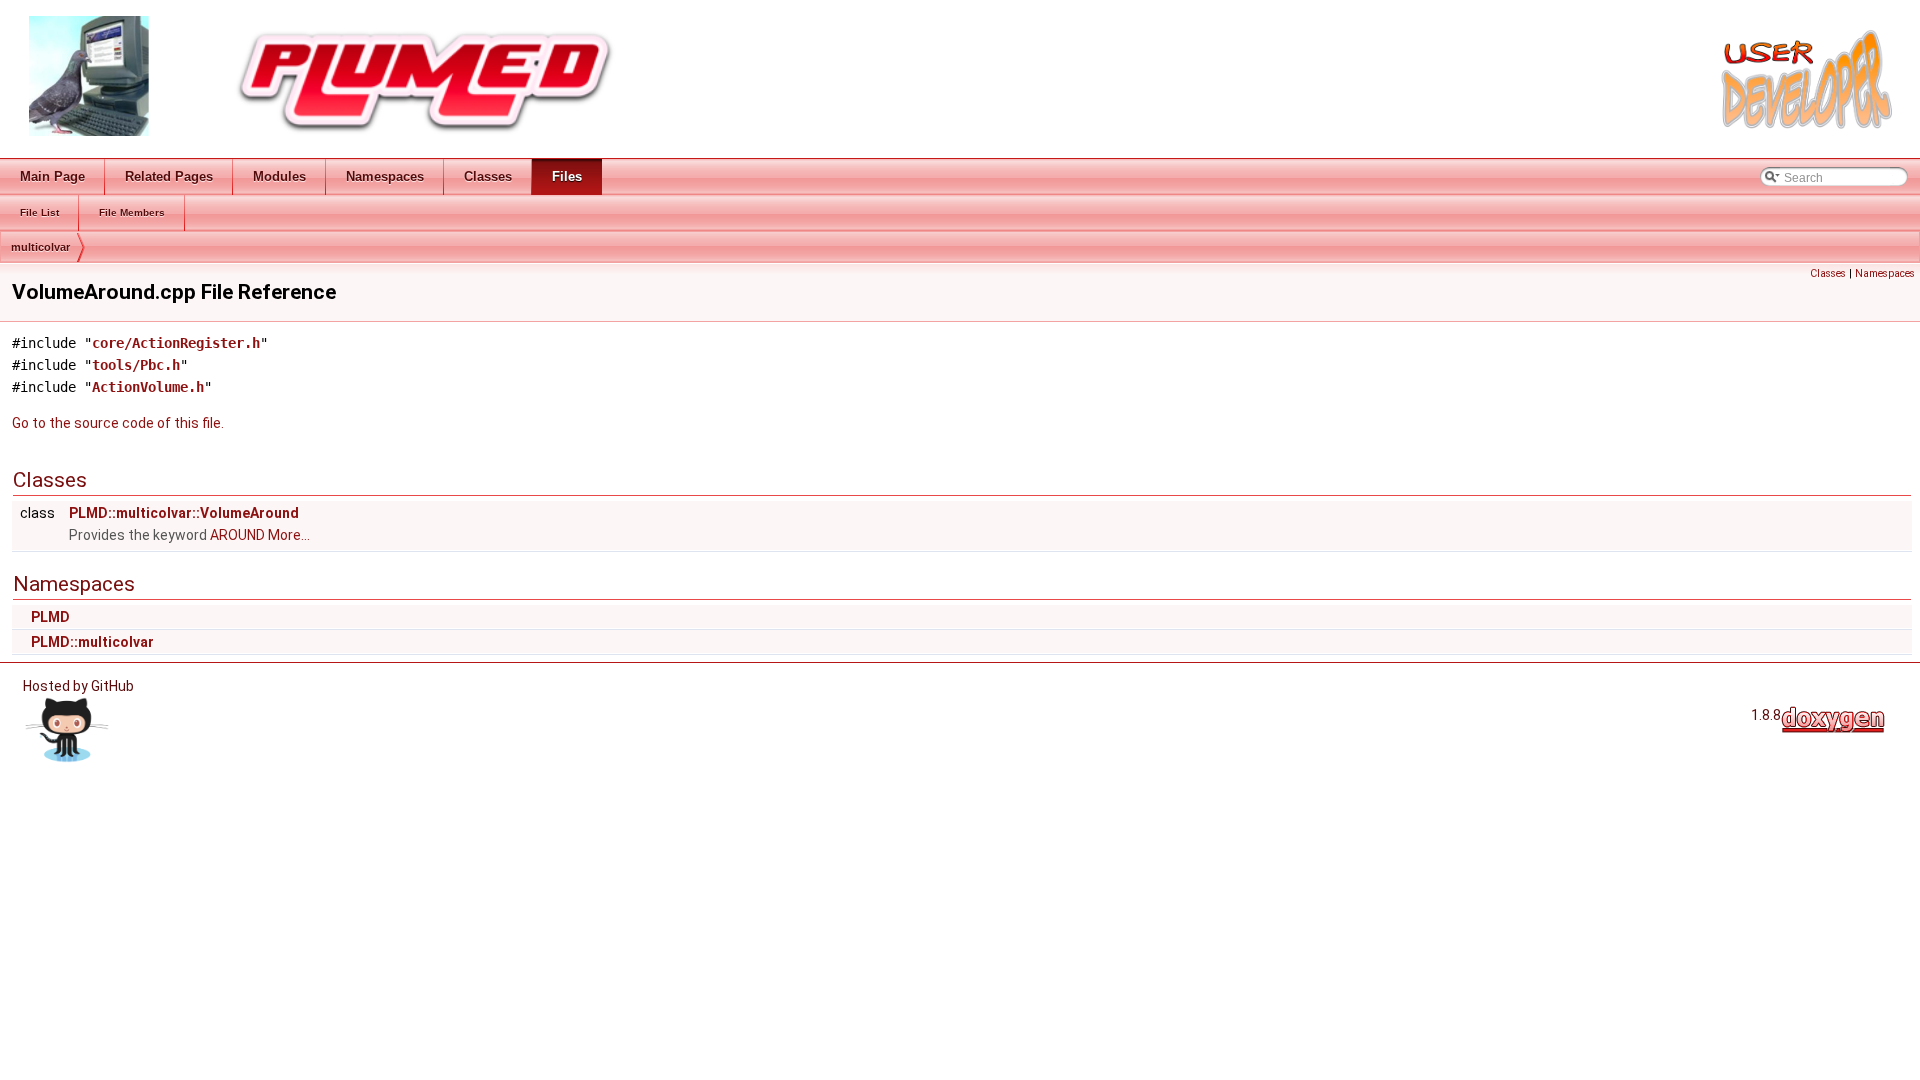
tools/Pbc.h (136, 365)
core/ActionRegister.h (176, 343)
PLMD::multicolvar (92, 642)
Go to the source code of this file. (118, 423)
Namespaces (1885, 273)
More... (289, 535)
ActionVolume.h (148, 387)
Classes (1828, 273)
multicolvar (40, 247)
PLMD (50, 617)
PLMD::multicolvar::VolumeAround (184, 513)
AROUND (239, 535)
